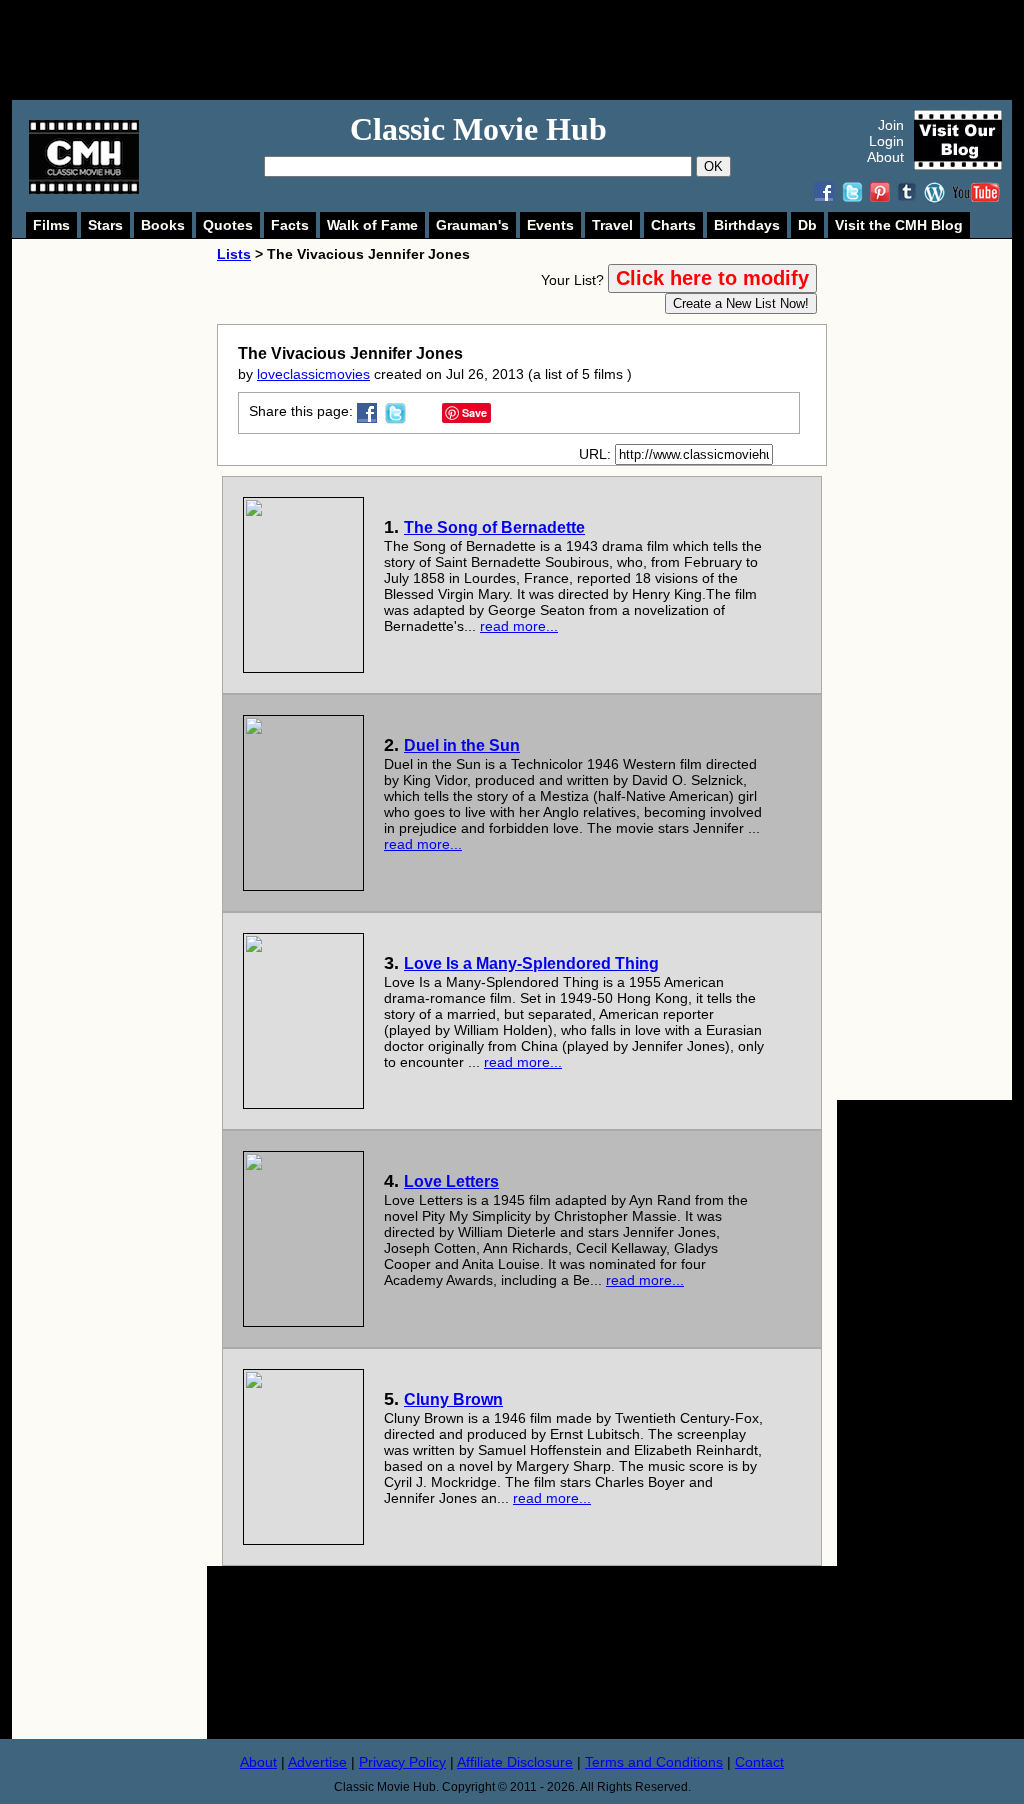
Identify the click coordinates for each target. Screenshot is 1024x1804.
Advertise (317, 1762)
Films (51, 225)
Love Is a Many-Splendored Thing (531, 963)
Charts (673, 225)
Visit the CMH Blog (899, 225)
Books (163, 225)
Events (550, 225)
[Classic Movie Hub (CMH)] (84, 189)
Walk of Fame (372, 225)
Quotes (228, 225)
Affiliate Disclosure (515, 1762)
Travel (612, 225)
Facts (290, 225)
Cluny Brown (453, 1399)
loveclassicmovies (313, 374)
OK (713, 166)
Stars (105, 225)
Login (886, 141)
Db (807, 225)
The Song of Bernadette (494, 527)
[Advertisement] (534, 50)
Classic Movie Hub (478, 129)
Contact (759, 1762)
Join (891, 125)
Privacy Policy (402, 1762)
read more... (519, 626)
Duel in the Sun (462, 745)
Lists (234, 254)
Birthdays (747, 225)
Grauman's (472, 225)
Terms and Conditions (654, 1762)
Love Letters (451, 1181)
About (885, 157)
